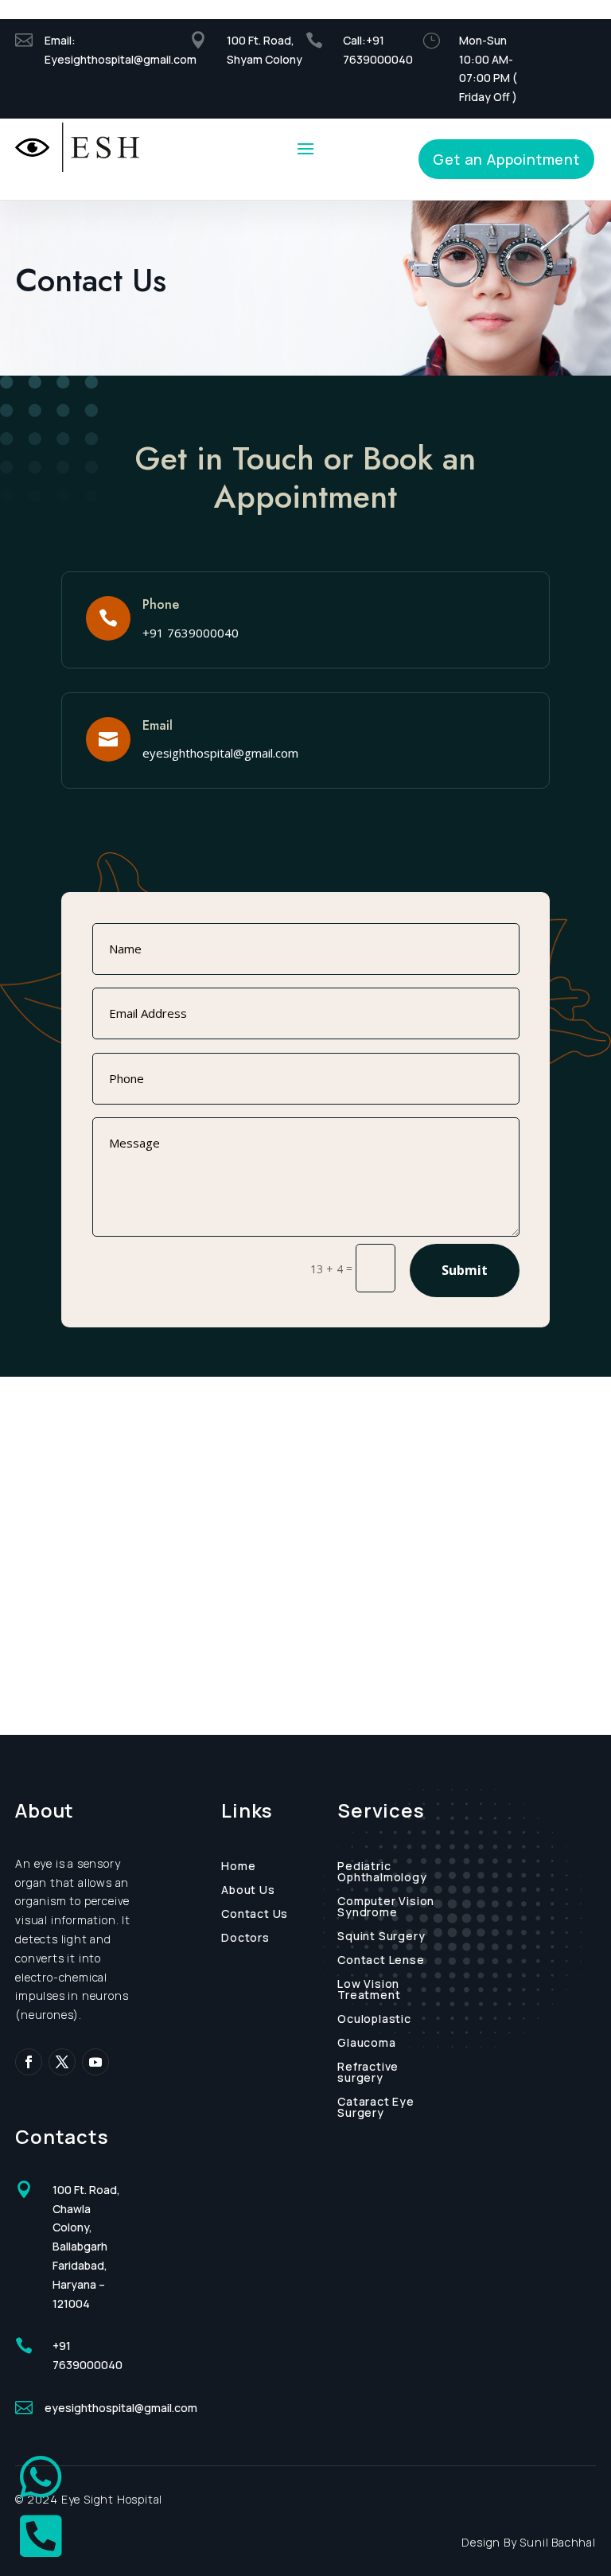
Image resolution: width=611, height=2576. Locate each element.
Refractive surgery (368, 2073)
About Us (248, 1891)
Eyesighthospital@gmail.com (122, 59)
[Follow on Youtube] (95, 2062)
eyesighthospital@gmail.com (220, 753)
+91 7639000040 (191, 633)
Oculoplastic (374, 2020)
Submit (465, 1270)
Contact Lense (381, 1961)
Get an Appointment (506, 159)
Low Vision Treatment (369, 1990)
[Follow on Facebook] (29, 2062)
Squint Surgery (381, 1937)
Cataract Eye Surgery (376, 2108)
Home (238, 1867)
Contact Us (255, 1915)
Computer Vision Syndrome (386, 1908)
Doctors (245, 1939)
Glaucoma (366, 2044)
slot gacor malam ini (6, 0)
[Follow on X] (62, 2062)
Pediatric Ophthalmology (382, 1873)
